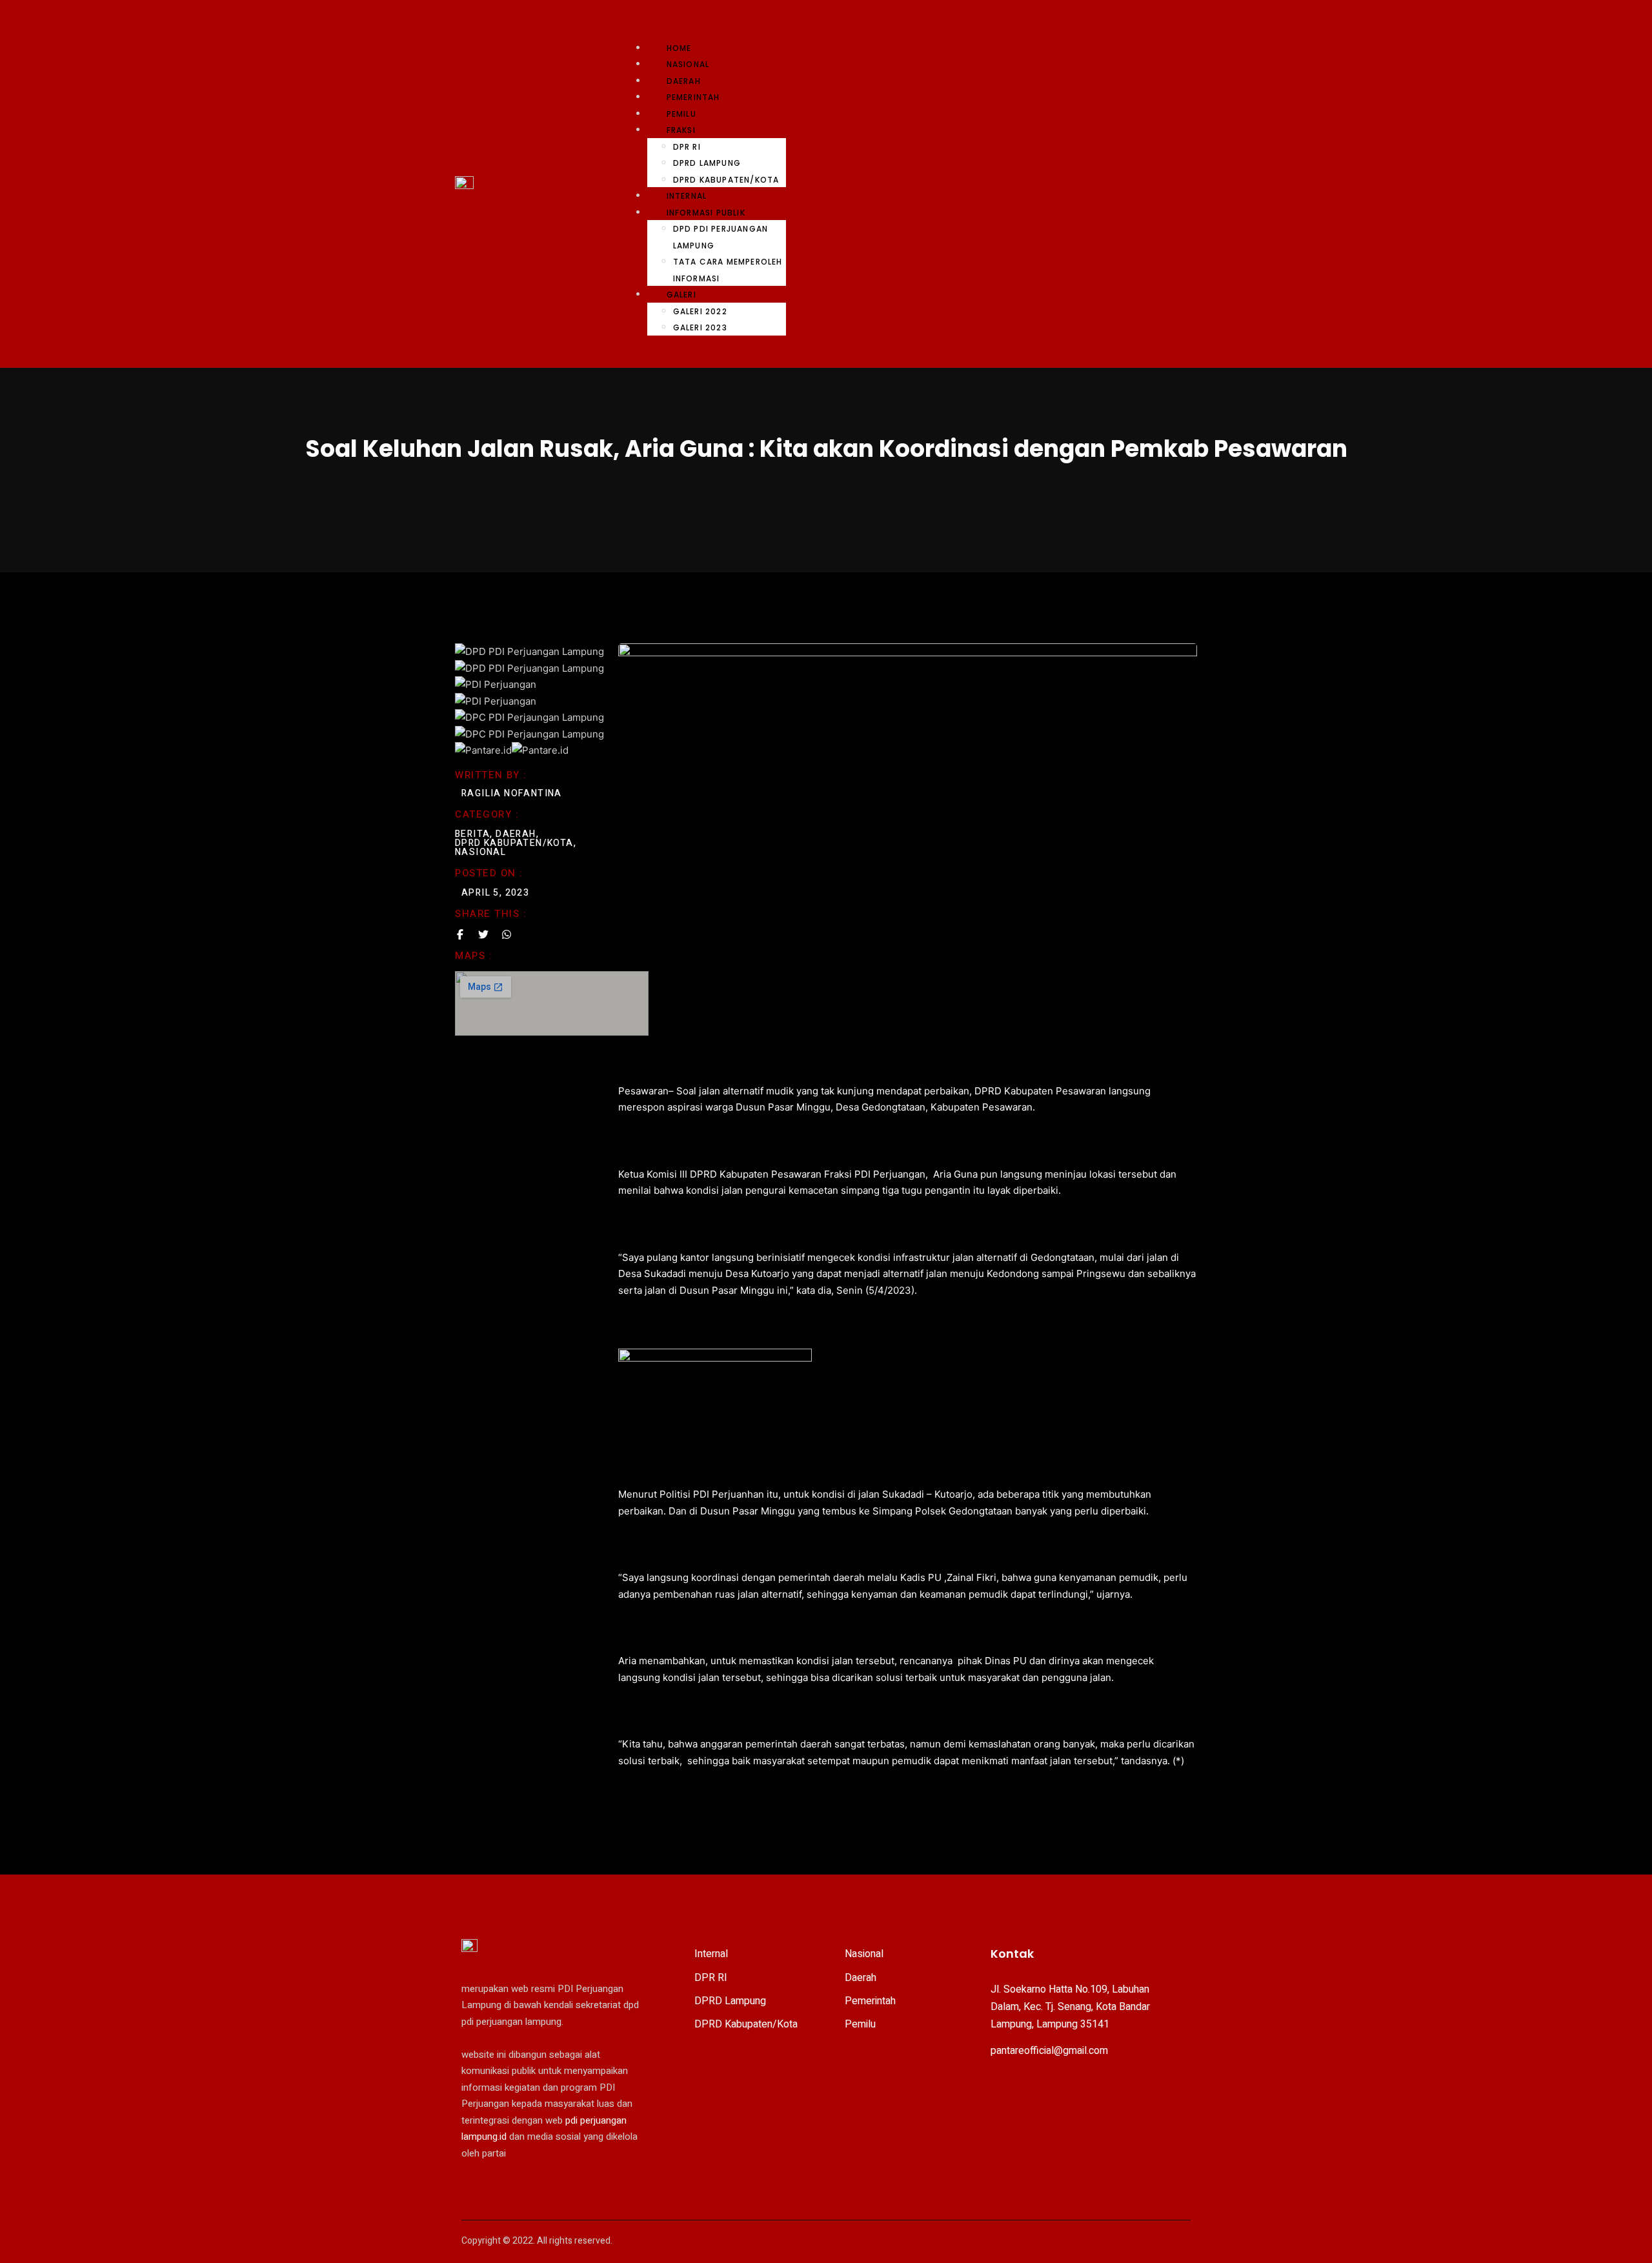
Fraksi (681, 130)
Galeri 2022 (700, 311)
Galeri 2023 (700, 327)
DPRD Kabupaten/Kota (726, 180)
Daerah (684, 81)
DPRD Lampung (707, 163)
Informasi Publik (706, 213)
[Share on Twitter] (483, 934)
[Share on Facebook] (460, 934)
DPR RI (687, 147)
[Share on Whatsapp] (507, 934)
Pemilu (681, 114)
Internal (687, 196)
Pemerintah (693, 97)
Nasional (688, 64)
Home (679, 48)
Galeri (681, 295)
